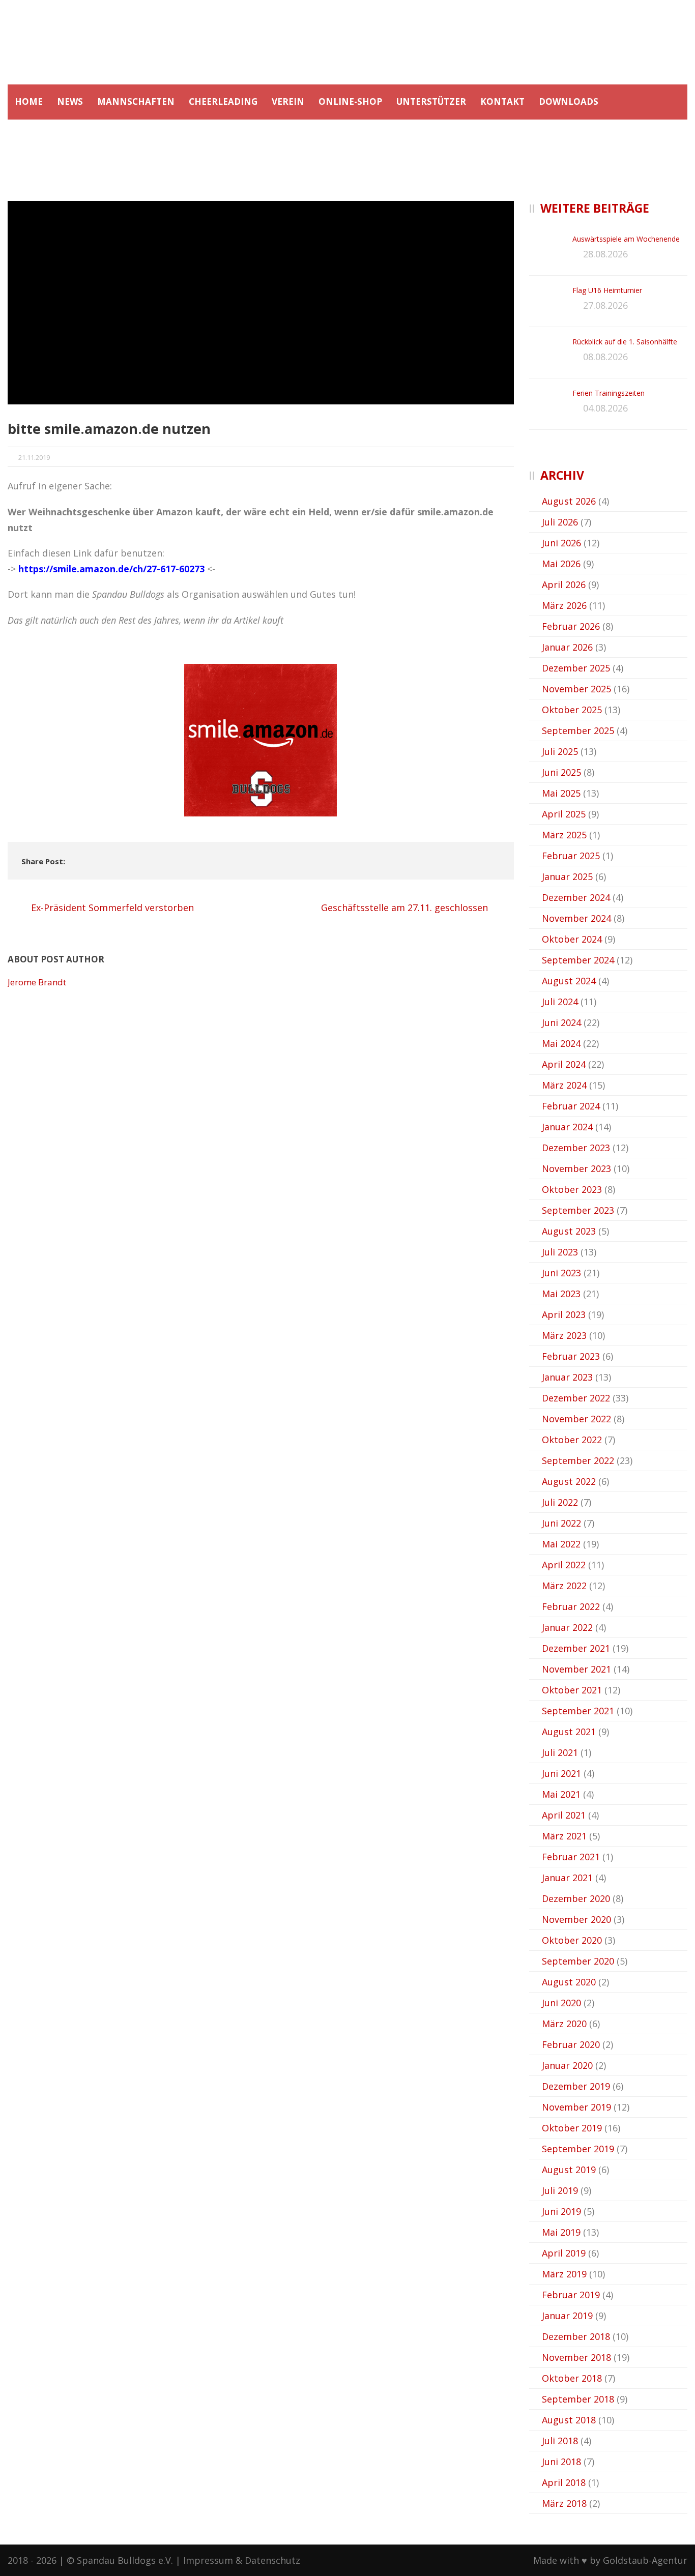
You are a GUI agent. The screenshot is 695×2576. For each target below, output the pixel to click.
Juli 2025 (560, 751)
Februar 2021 (571, 1857)
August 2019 (569, 2170)
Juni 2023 (561, 1273)
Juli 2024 (560, 1002)
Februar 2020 (571, 2044)
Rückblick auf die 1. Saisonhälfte (625, 342)
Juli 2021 (560, 1752)
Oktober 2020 (572, 1940)
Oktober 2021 (572, 1690)
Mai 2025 (561, 793)
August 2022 (569, 1481)
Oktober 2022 (572, 1440)
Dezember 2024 (576, 897)
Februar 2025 (571, 856)
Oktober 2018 (572, 2378)
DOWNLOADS (569, 101)
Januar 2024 (567, 1127)
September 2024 (578, 960)
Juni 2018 (561, 2462)
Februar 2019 (571, 2295)
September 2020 (578, 1961)
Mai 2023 (561, 1294)
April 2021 (564, 1815)
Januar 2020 (567, 2065)
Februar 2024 (571, 1106)
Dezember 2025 (576, 668)
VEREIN (288, 101)
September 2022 (578, 1460)
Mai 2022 (561, 1544)
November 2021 (576, 1669)
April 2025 (564, 814)
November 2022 (576, 1419)
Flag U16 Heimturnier (607, 290)
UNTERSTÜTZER (431, 101)
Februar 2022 (571, 1606)
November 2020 (576, 1919)
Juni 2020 (561, 2003)
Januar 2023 (567, 1377)
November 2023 (576, 1168)
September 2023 (578, 1210)
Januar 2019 (567, 2316)
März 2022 (564, 1586)
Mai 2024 (561, 1043)
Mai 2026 (561, 564)
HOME (29, 101)
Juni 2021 (561, 1773)
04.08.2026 (605, 408)
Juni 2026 (561, 543)
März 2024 (564, 1085)
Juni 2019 (561, 2211)
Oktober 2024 (572, 939)
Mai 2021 (561, 1794)
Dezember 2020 (576, 1898)
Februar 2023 (571, 1356)
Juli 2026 (560, 522)
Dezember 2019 (576, 2086)
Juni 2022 (561, 1523)
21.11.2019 (34, 457)
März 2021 (564, 1836)
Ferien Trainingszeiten (609, 393)
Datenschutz (272, 2560)
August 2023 (569, 1231)
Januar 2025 (567, 876)
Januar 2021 (567, 1878)
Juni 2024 (561, 1022)
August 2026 (569, 501)
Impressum (208, 2560)
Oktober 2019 (572, 2128)
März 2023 (564, 1335)
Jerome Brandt (37, 982)
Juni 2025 (561, 772)
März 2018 (564, 2503)
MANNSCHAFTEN (136, 101)
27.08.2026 (605, 305)
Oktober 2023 (572, 1189)
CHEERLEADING (223, 101)
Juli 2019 (560, 2190)
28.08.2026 (605, 254)
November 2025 (576, 689)
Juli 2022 (560, 1502)
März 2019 (564, 2274)
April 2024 (564, 1064)
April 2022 (564, 1565)
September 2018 (578, 2399)
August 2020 (569, 1982)
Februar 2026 (571, 626)
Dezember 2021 (576, 1648)
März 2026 (564, 605)
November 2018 (576, 2357)
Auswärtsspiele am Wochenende (626, 239)
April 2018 (564, 2482)
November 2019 (576, 2107)
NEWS (70, 101)
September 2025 (578, 730)
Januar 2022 (567, 1627)
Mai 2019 (561, 2232)
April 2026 (564, 584)
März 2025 (564, 835)
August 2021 (569, 1732)
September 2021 (578, 1711)
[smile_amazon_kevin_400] (261, 303)
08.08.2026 (605, 357)
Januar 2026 (567, 647)
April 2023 (564, 1314)
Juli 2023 (560, 1252)
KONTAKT (502, 101)
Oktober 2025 (572, 710)
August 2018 (569, 2420)
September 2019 (578, 2149)
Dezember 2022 (576, 1398)
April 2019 (564, 2253)
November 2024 (576, 918)
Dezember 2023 (576, 1148)
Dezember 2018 (576, 2336)
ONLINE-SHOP (350, 101)
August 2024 (569, 981)
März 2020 (564, 2024)
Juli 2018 (560, 2441)
